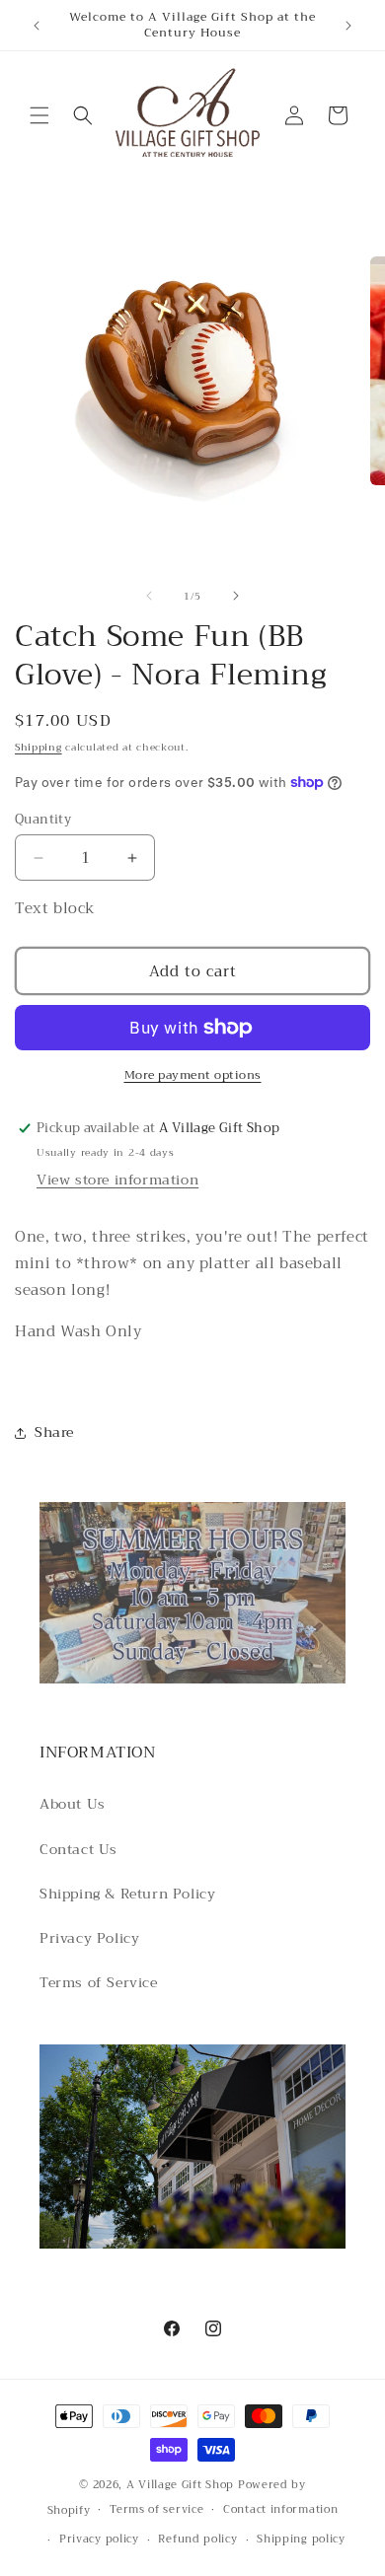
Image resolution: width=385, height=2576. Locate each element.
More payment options (193, 1075)
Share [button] (54, 1432)
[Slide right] (236, 596)
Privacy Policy (89, 1938)
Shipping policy (301, 2539)
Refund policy (197, 2539)
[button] (39, 115)
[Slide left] (149, 596)
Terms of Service (99, 1982)
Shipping (38, 747)
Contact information (280, 2509)
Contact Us (78, 1849)
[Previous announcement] (37, 26)
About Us (73, 1804)
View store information (117, 1180)
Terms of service (156, 2509)
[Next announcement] (348, 26)
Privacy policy (99, 2539)
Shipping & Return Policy (127, 1894)
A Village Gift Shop (180, 2485)
